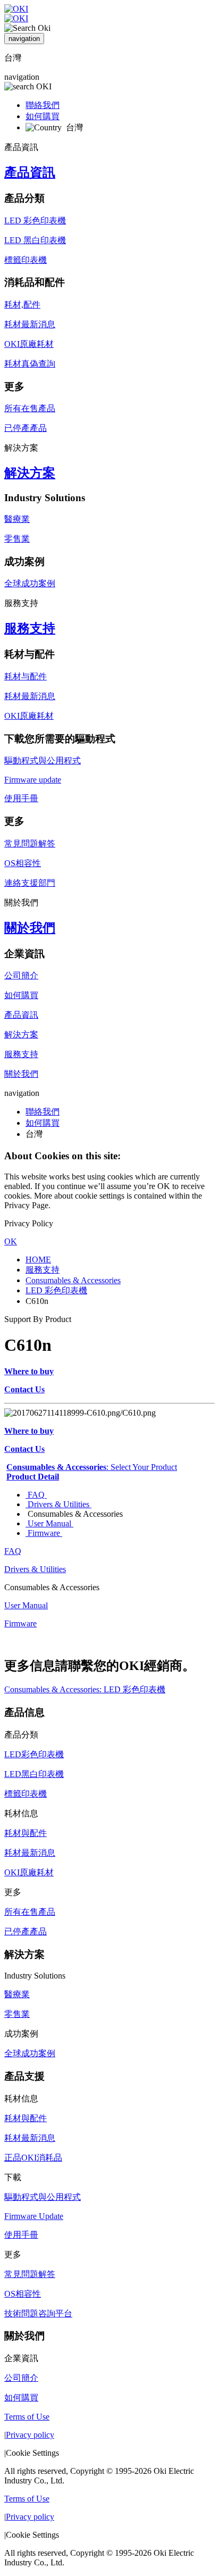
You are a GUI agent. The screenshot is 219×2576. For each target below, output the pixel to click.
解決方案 (30, 473)
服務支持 (30, 628)
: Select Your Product (92, 1467)
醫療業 (17, 519)
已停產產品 (26, 428)
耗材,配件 (22, 305)
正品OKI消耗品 (33, 2158)
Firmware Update (34, 2216)
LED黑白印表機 (34, 1774)
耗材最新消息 (30, 324)
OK (11, 1241)
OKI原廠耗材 (29, 344)
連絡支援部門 (30, 883)
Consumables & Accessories (73, 1280)
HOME (38, 1260)
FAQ (36, 1495)
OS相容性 (23, 863)
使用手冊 (21, 798)
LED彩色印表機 (34, 1754)
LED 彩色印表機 (35, 221)
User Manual (49, 1523)
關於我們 (30, 928)
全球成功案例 (30, 583)
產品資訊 (30, 172)
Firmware (44, 1533)
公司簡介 (21, 975)
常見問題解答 (30, 844)
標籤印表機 (26, 260)
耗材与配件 (26, 676)
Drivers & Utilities (58, 1504)
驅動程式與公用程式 (43, 761)
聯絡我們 (43, 105)
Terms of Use (27, 2417)
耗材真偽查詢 (30, 364)
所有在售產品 (30, 408)
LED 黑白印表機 (35, 240)
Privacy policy (30, 2435)
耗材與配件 (26, 1833)
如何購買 (43, 116)
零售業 (17, 539)
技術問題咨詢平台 (38, 2313)
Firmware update (33, 780)
